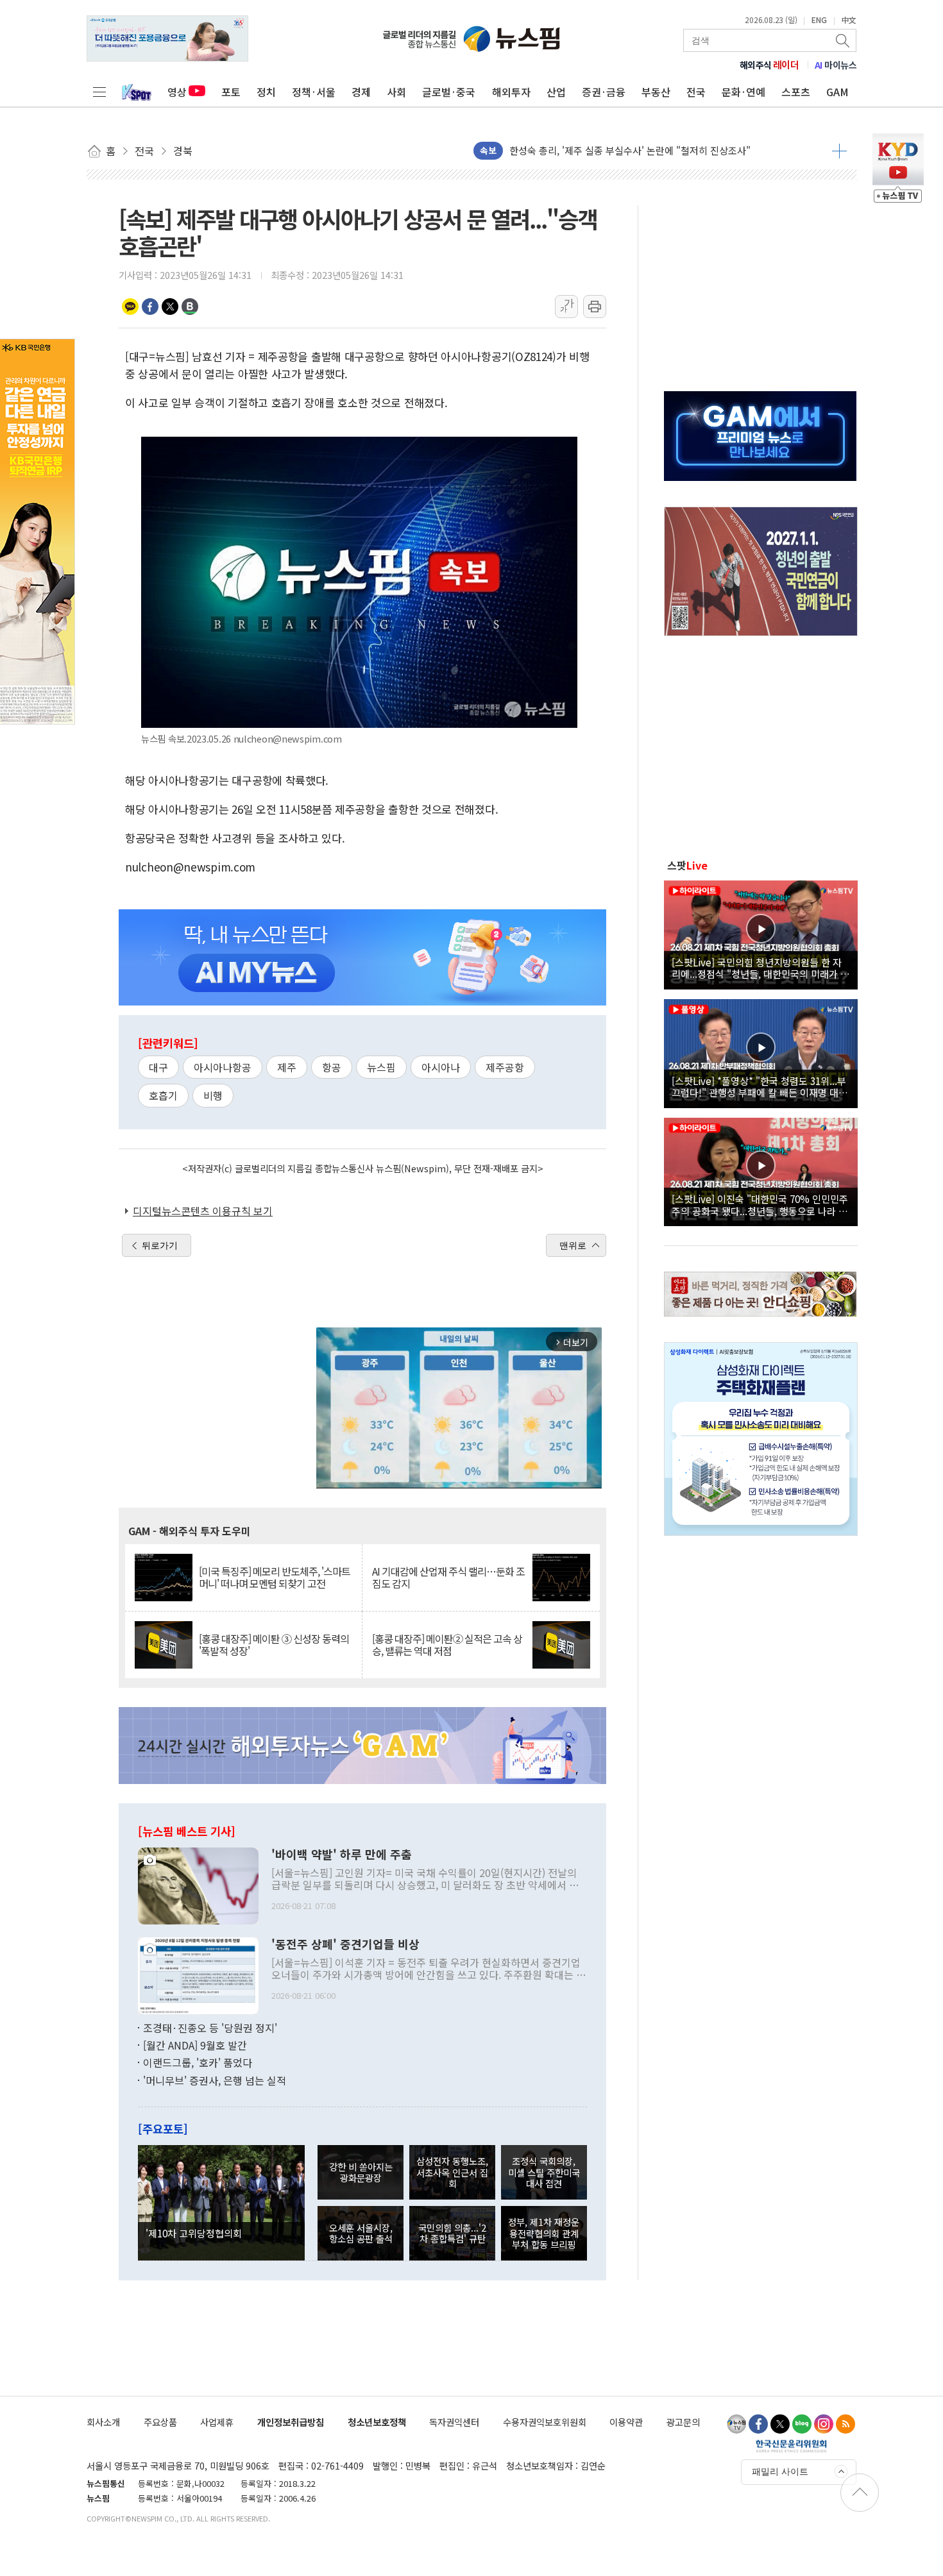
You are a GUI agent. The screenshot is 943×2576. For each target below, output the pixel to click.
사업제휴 (217, 2422)
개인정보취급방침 (291, 2422)
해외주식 (769, 65)
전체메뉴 (99, 92)
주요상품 (160, 2422)
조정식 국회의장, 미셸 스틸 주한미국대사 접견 (544, 2172)
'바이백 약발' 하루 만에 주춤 (342, 1855)
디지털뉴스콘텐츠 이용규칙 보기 (203, 1211)
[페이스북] (758, 2424)
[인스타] (824, 2424)
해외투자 (511, 92)
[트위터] (780, 2424)
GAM (837, 92)
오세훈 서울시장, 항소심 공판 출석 (361, 2233)
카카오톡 (130, 307)
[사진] (198, 1884)
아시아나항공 (223, 1067)
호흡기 (163, 1095)
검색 (844, 40)
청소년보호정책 (377, 2422)
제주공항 (505, 1067)
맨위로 (573, 1245)
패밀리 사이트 (780, 2471)
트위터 (170, 307)
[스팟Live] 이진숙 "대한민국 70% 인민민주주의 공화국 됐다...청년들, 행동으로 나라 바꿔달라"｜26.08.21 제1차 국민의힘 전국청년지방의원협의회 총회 (760, 1204)
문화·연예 (743, 92)
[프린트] (595, 307)
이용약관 (626, 2422)
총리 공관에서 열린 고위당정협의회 (581, 150)
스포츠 (796, 92)
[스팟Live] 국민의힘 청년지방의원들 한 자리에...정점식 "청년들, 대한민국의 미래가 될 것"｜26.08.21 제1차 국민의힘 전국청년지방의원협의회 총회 (760, 968)
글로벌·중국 (449, 92)
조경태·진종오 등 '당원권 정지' (210, 2028)
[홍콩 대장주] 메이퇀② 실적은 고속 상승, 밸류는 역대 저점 (447, 1645)
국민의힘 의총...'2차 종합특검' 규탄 (452, 2233)
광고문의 (683, 2422)
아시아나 (441, 1067)
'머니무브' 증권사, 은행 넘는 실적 (215, 2080)
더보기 (839, 151)
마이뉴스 (836, 65)
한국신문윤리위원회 (791, 2446)
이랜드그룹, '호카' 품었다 (198, 2062)
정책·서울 (314, 92)
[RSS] (845, 2424)
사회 (396, 92)
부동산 (656, 92)
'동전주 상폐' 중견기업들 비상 (345, 1944)
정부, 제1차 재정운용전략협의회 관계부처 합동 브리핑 (544, 2233)
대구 (158, 1067)
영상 (177, 92)
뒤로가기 (160, 1245)
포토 (231, 92)
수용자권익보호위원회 (545, 2422)
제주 (287, 1067)
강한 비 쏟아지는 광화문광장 (361, 2172)
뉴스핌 (381, 1067)
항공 (332, 1067)
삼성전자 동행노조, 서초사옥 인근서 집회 (452, 2172)
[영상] (761, 933)
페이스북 (150, 307)
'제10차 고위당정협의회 (194, 2233)
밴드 (190, 307)
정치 (266, 92)
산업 (556, 92)
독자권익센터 (454, 2422)
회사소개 (103, 2422)
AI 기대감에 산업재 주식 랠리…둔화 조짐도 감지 (448, 1578)
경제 (361, 92)
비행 (213, 1095)
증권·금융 (604, 92)
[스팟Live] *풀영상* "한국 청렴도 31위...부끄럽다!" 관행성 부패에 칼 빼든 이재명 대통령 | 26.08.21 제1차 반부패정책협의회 (760, 1086)
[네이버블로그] (802, 2424)
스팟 (687, 865)
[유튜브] (736, 2424)
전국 (696, 92)
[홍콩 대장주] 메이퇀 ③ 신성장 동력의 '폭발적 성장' (274, 1645)
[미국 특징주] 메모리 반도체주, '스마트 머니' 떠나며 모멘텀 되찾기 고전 (275, 1578)
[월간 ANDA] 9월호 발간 (195, 2045)
